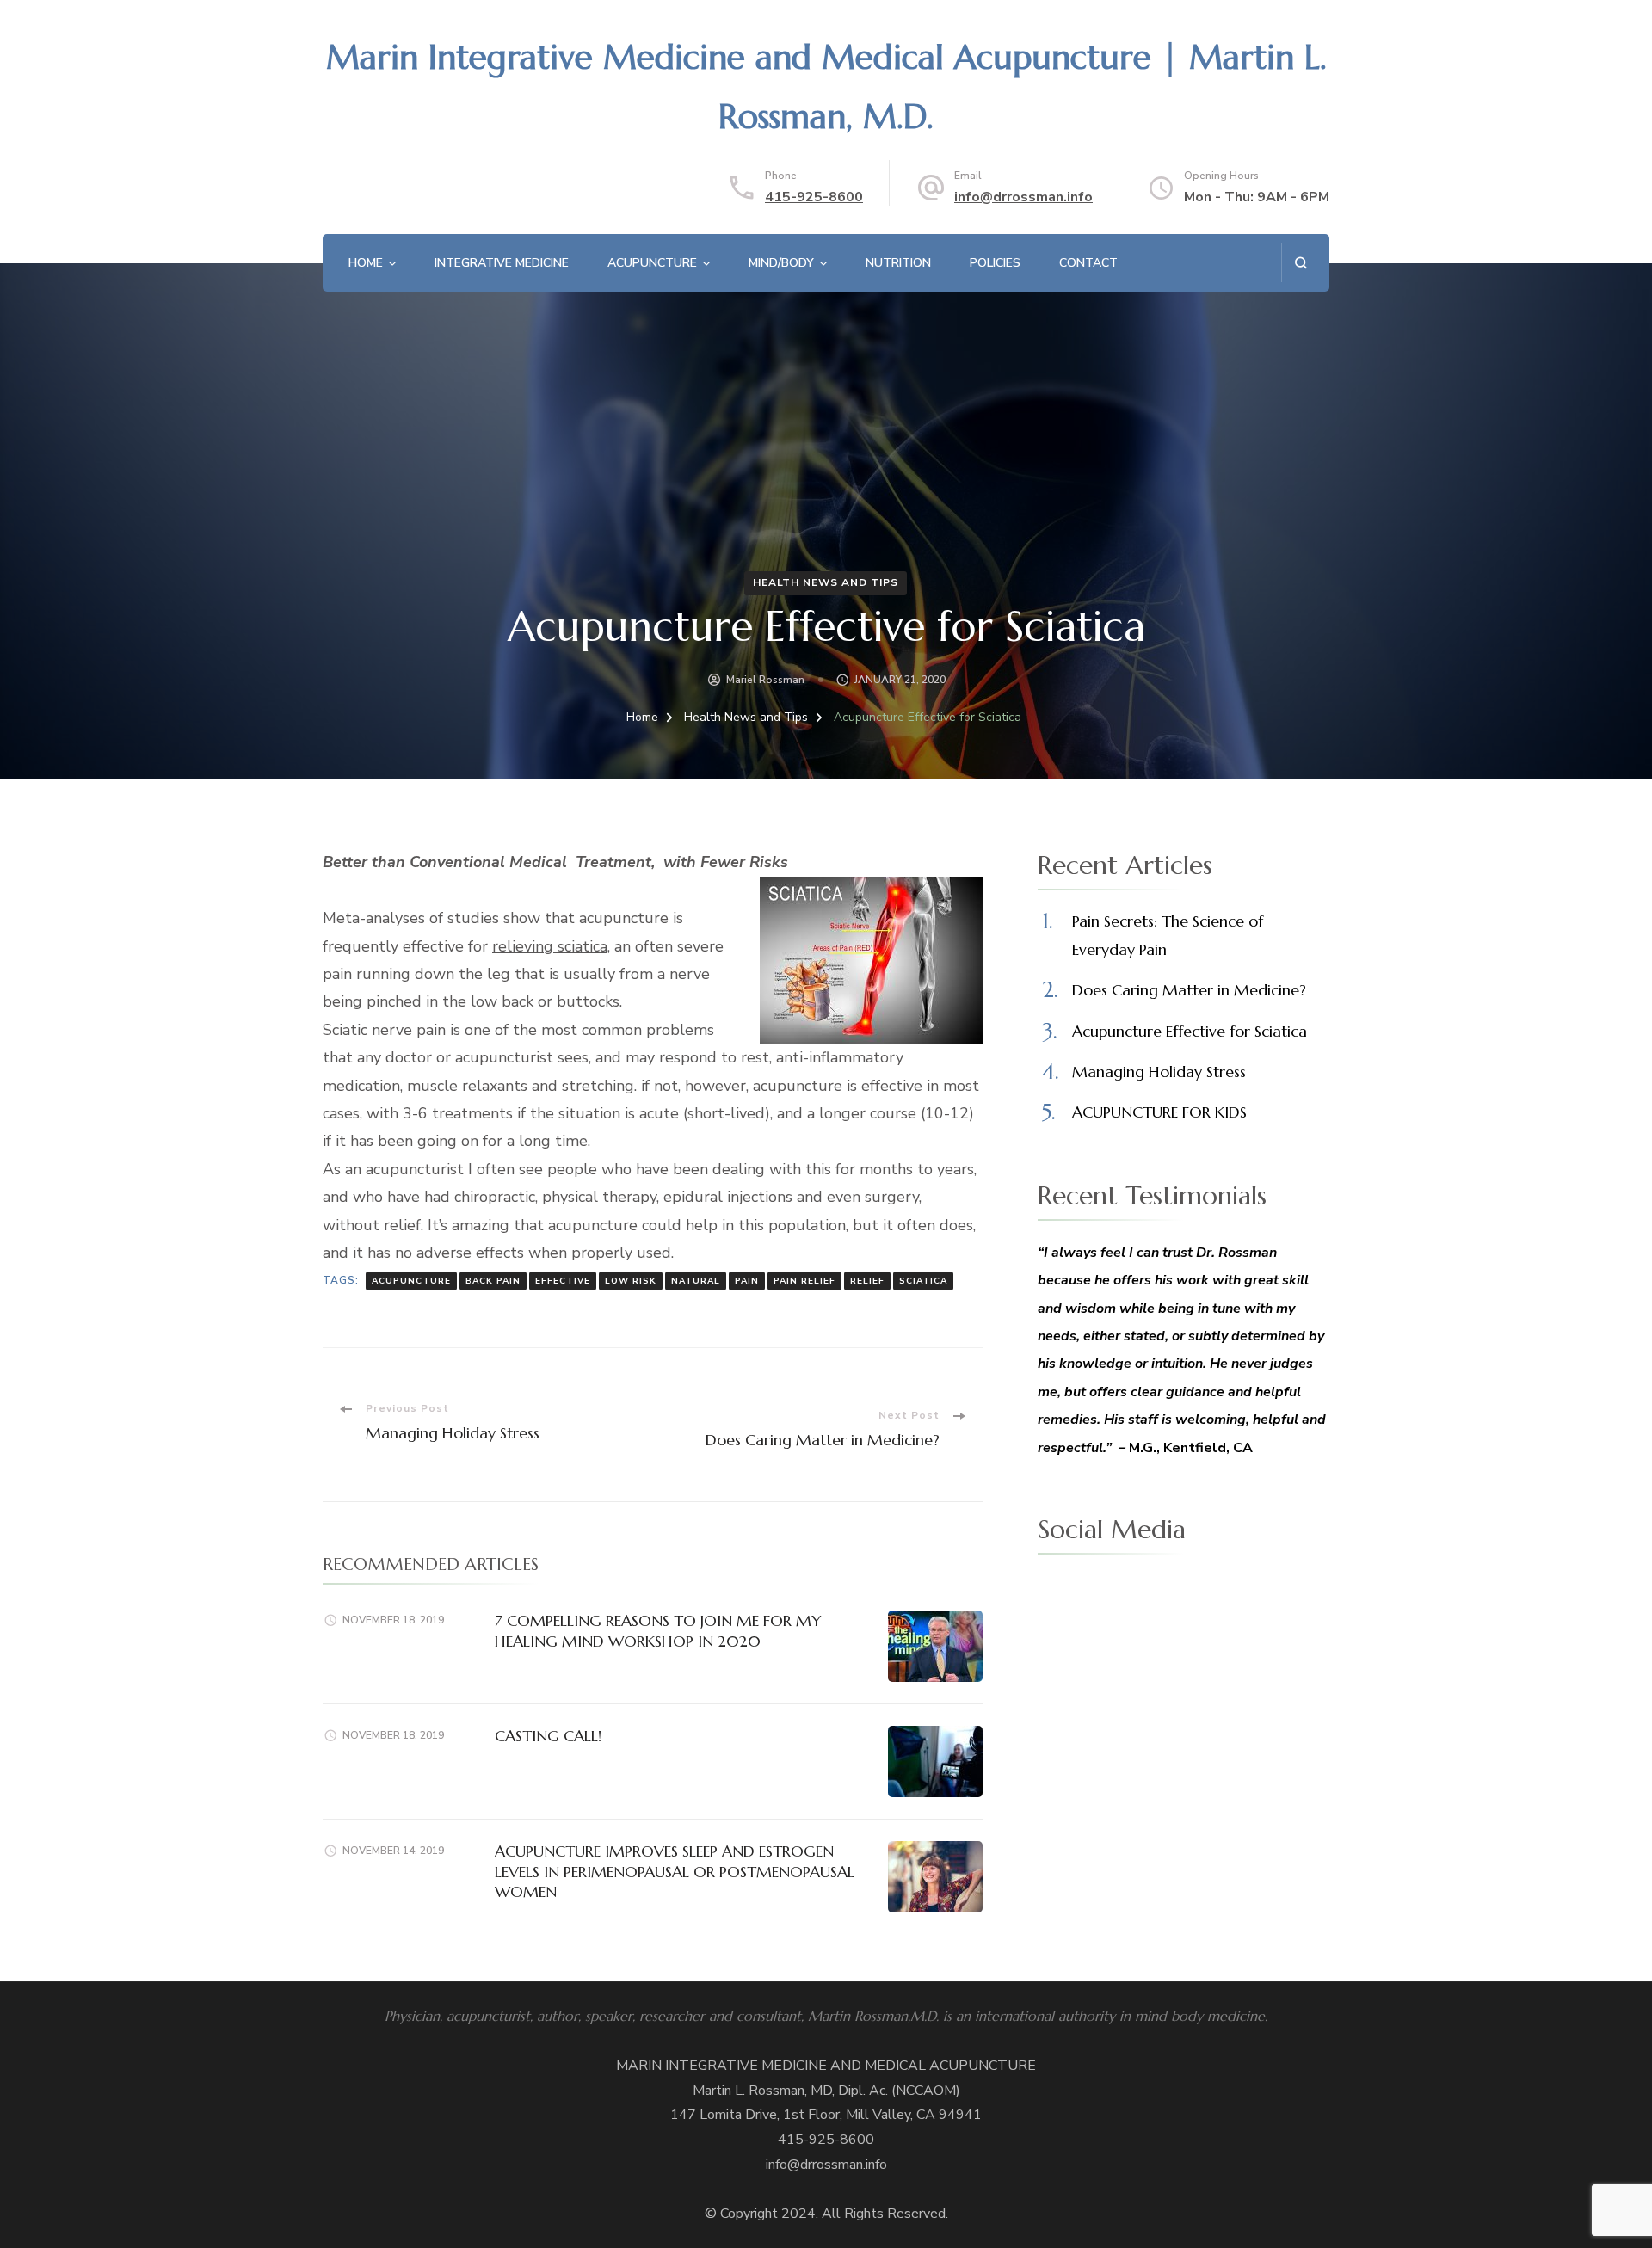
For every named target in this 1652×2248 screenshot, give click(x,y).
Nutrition (898, 263)
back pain (493, 1281)
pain (747, 1281)
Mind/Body (781, 263)
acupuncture (411, 1281)
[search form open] (1301, 263)
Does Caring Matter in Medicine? (1189, 990)
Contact (1088, 263)
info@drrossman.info (1023, 197)
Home (366, 263)
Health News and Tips (826, 582)
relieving (550, 946)
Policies (995, 263)
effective (563, 1281)
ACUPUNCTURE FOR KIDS (1159, 1112)
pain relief (804, 1281)
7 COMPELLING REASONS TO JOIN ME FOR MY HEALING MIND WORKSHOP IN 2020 (658, 1630)
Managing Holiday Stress (1159, 1072)
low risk (631, 1281)
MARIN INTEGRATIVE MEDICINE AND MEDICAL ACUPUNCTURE (826, 2066)
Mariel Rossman (765, 680)
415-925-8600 (814, 197)
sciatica (923, 1281)
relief (867, 1281)
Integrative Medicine (502, 263)
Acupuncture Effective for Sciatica (1190, 1031)
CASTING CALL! (548, 1736)
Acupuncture (652, 263)
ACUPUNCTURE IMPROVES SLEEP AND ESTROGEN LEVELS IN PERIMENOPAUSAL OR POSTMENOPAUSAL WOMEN (675, 1871)
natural (696, 1281)
